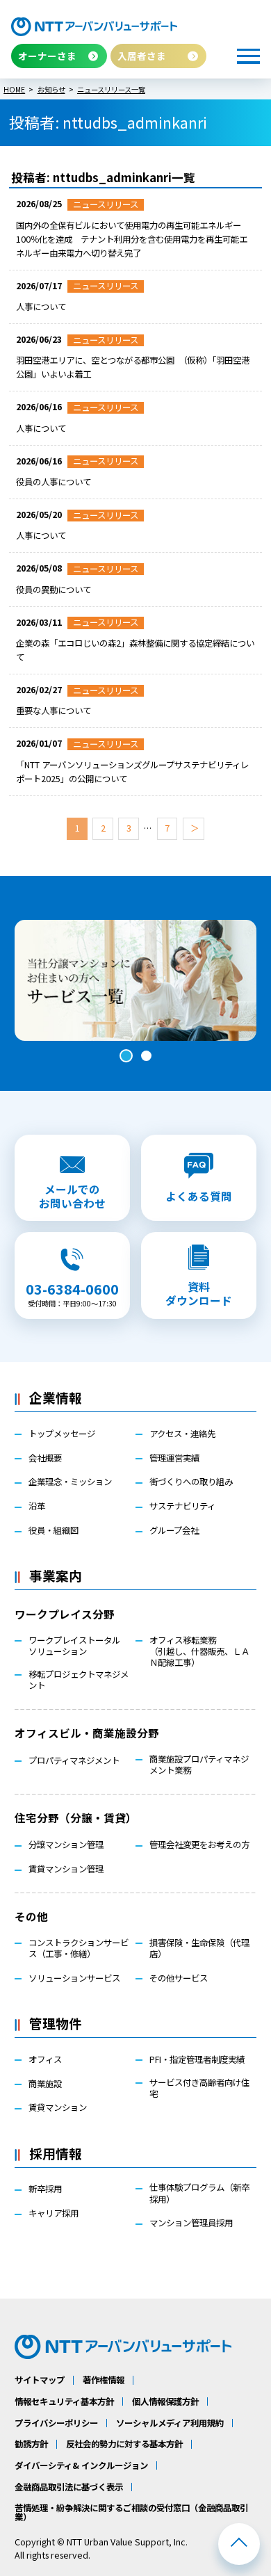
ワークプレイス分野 (65, 1614)
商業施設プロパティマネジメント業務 (199, 1765)
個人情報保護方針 (165, 2401)
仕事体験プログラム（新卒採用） (199, 2193)
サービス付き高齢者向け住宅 (199, 2088)
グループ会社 (174, 1530)
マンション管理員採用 (191, 2223)
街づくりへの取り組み (191, 1482)
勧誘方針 (31, 2444)
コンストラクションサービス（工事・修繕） (79, 1948)
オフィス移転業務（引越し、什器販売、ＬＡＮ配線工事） (199, 1652)
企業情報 (56, 1397)
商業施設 (45, 2084)
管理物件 (56, 2023)
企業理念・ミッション (70, 1482)
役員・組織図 (54, 1530)
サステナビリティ (182, 1506)
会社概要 (45, 1458)
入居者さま (142, 56)
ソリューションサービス (74, 1978)
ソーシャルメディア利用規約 (170, 2423)
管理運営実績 (174, 1458)
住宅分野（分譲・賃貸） (76, 1817)
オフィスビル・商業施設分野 (87, 1733)
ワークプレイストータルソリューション (74, 1646)
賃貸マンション (58, 2107)
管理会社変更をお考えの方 (199, 1845)
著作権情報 (104, 2380)
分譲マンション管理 (66, 1845)
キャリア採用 (54, 2213)
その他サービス (179, 1978)
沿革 (37, 1506)
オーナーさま (47, 56)
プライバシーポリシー (56, 2423)
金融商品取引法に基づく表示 (69, 2487)
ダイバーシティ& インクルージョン (81, 2465)
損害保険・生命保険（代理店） (199, 1948)
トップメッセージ (62, 1434)
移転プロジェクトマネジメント (79, 1680)
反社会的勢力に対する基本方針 (124, 2444)
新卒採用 (45, 2189)
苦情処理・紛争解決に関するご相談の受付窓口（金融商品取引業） (131, 2512)
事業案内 (56, 1575)
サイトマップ (40, 2380)
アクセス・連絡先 (182, 1434)
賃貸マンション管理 (66, 1869)
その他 (31, 1916)
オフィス (45, 2059)
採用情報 (56, 2153)
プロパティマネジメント (74, 1760)
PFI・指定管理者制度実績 (197, 2059)
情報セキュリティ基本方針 (64, 2401)
